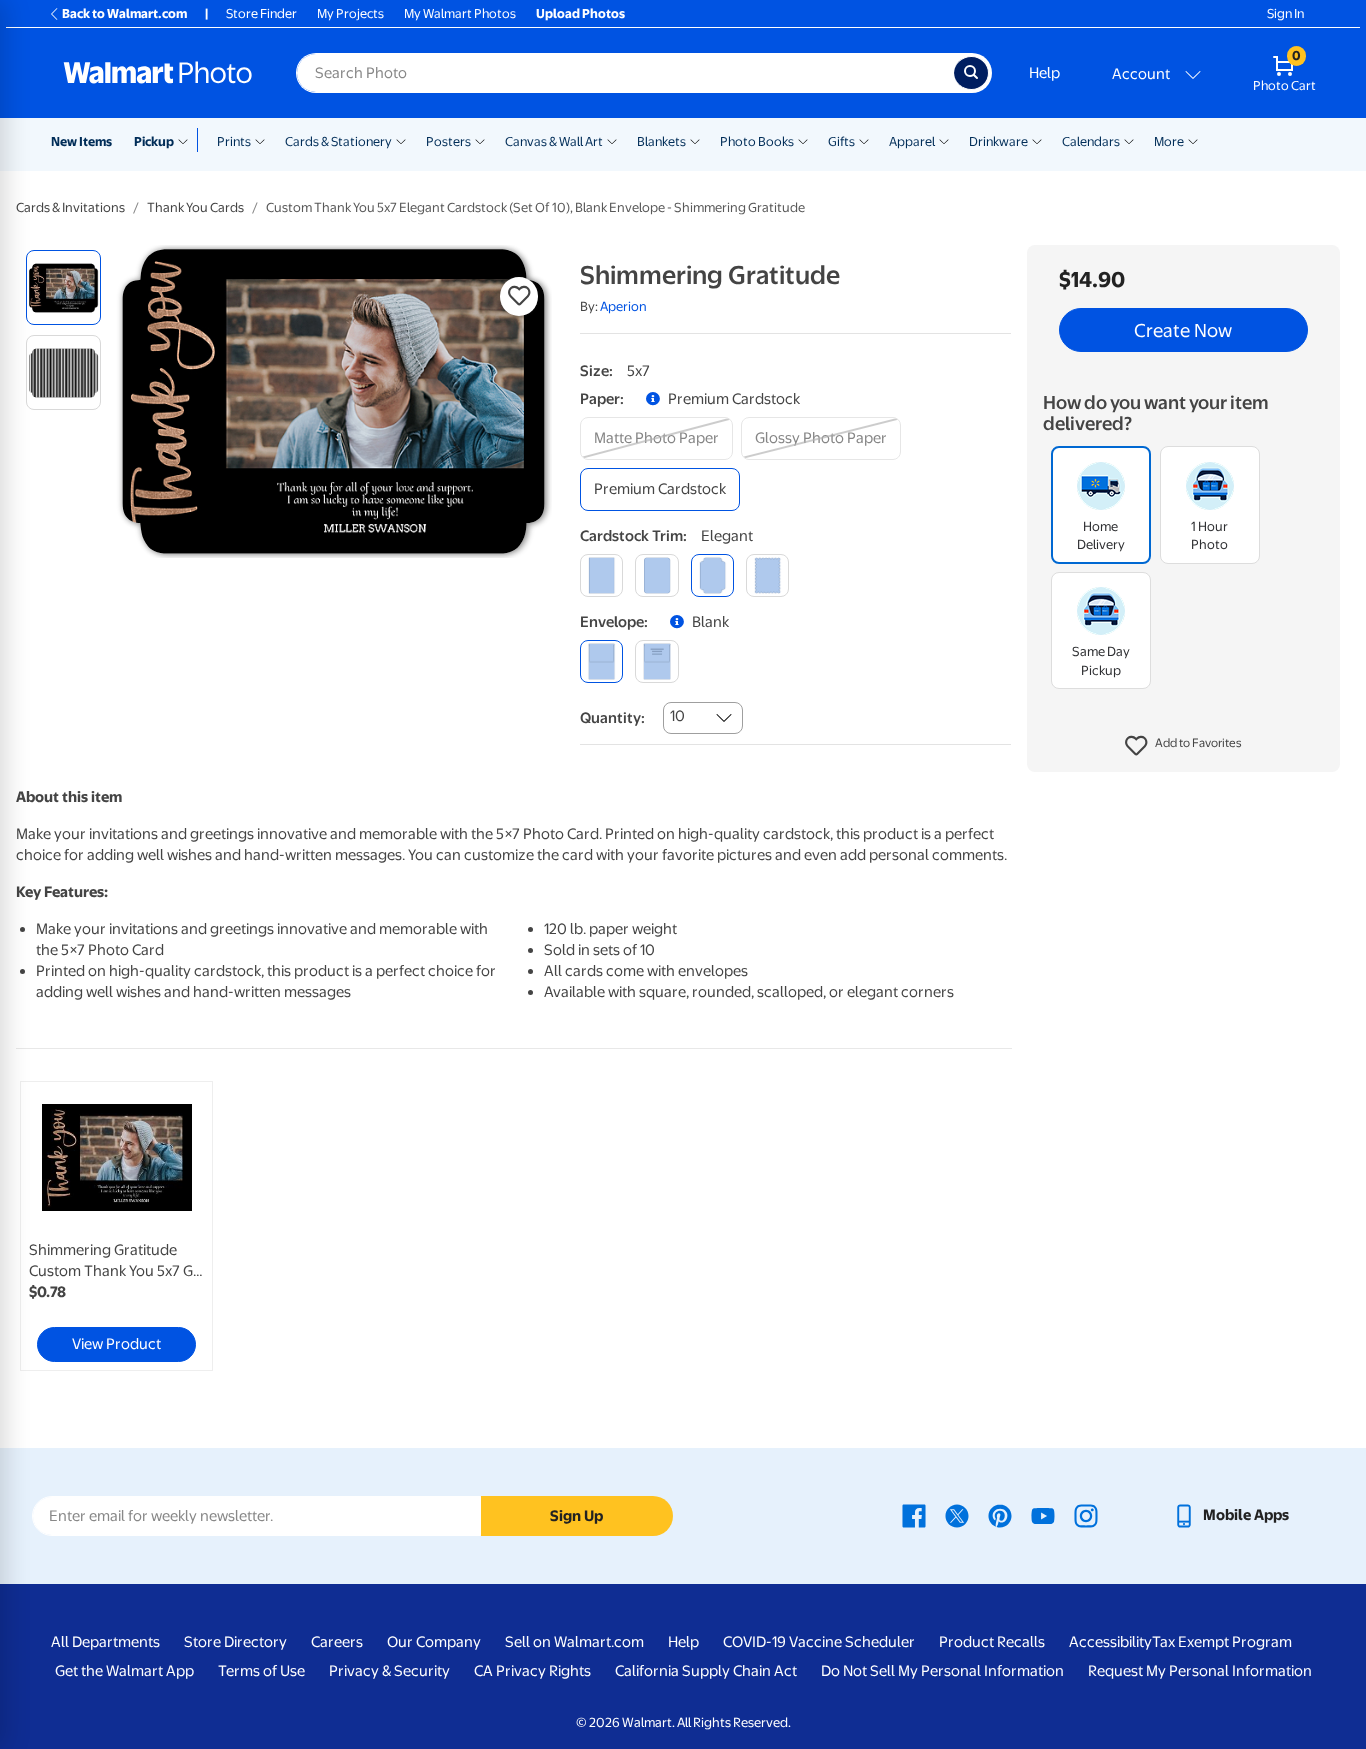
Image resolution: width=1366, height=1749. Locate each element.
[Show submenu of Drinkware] (1037, 140)
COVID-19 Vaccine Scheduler (819, 1642)
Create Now (1183, 330)
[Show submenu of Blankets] (695, 140)
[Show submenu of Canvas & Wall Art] (612, 140)
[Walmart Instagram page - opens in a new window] (1086, 1515)
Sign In (1285, 13)
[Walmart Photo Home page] (158, 73)
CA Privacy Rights (532, 1671)
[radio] (63, 287)
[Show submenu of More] (1193, 140)
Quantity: (612, 718)
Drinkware (998, 141)
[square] (601, 575)
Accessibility (1110, 1642)
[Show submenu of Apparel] (944, 140)
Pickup (154, 141)
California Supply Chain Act (706, 1671)
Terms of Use (261, 1671)
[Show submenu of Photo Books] (803, 140)
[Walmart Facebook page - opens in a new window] (914, 1515)
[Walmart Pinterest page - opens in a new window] (1000, 1515)
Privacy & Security (389, 1671)
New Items (81, 141)
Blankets (661, 141)
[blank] (601, 661)
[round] (656, 575)
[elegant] (712, 575)
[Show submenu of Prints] (260, 140)
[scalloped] (767, 575)
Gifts (841, 141)
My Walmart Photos (460, 13)
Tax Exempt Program (1222, 1642)
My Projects (350, 13)
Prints (234, 141)
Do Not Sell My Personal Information (942, 1671)
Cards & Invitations (70, 207)
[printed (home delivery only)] (656, 661)
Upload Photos (580, 13)
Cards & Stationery (338, 141)
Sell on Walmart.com (574, 1642)
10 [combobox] (677, 716)
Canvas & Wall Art (554, 141)
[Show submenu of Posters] (480, 140)
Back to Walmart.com (124, 13)
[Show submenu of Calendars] (1129, 140)
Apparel (912, 141)
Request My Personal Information (1200, 1671)
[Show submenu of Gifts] (864, 140)
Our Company (434, 1642)
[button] (1183, 746)
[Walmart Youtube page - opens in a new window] (1043, 1515)
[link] (116, 1226)
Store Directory (235, 1642)
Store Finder (261, 13)
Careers (337, 1642)
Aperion (623, 306)
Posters (448, 141)
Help (1044, 73)
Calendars (1091, 141)
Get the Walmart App (124, 1671)
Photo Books (757, 141)
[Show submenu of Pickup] (187, 140)
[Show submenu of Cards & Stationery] (401, 140)
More (1169, 141)
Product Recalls (992, 1642)
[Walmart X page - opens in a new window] (957, 1515)
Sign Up (576, 1516)
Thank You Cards (195, 207)
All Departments (105, 1642)
